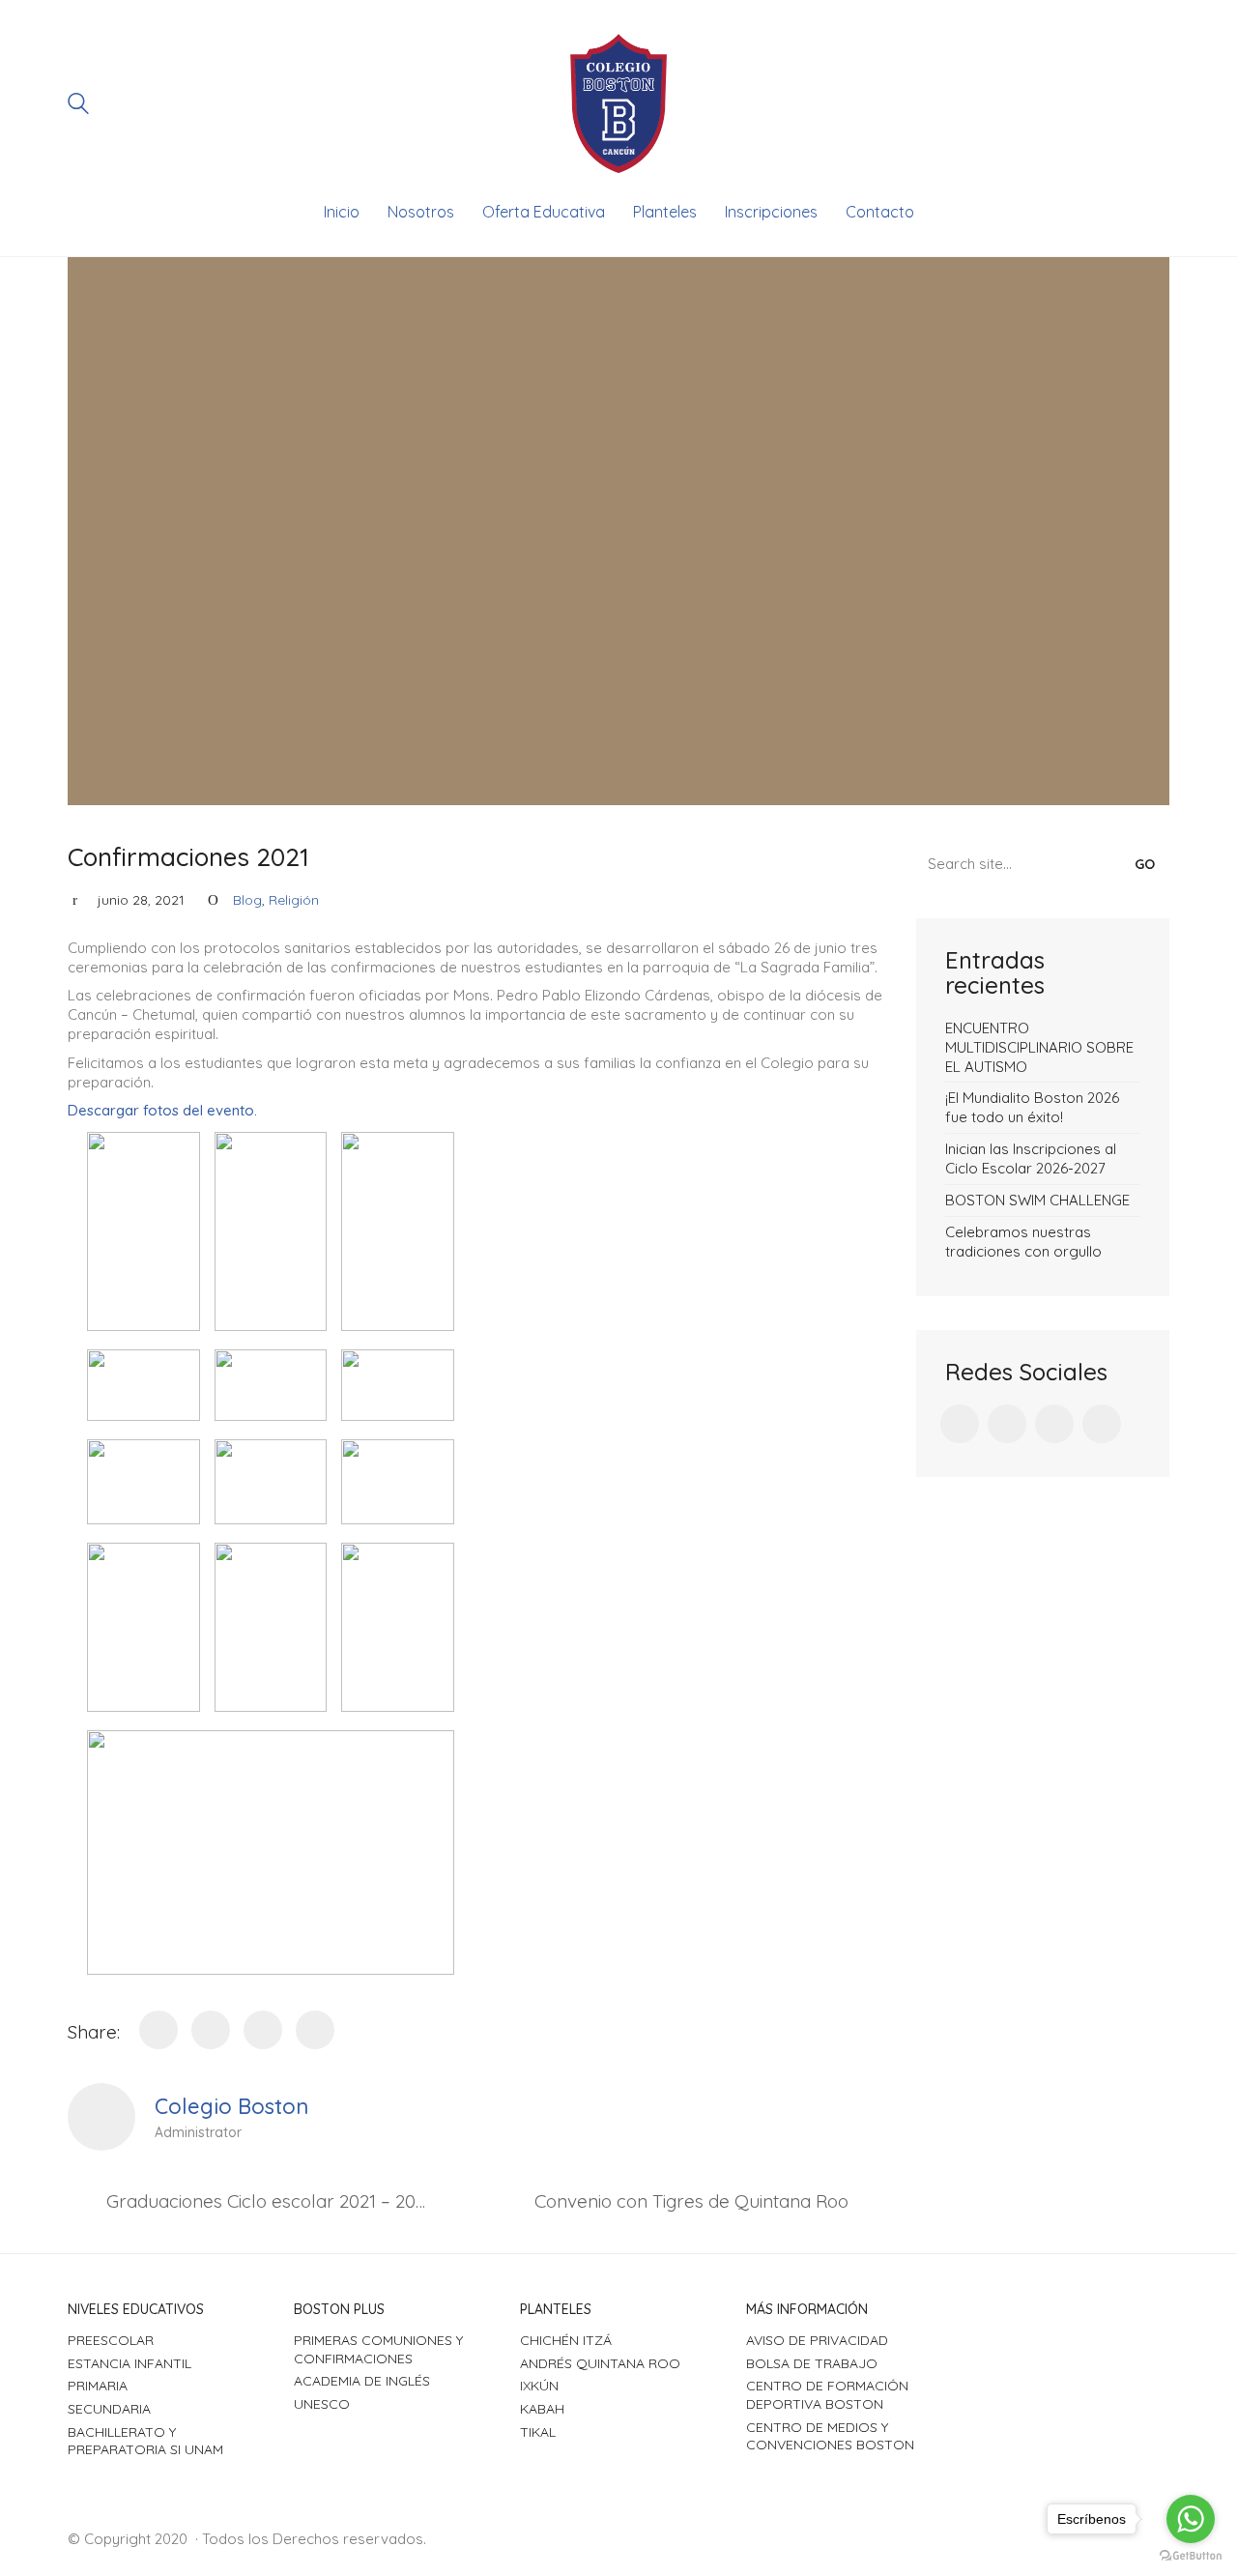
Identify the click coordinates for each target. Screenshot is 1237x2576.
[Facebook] (158, 2030)
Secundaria (109, 2409)
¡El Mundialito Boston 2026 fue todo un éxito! (1032, 1107)
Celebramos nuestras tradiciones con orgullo (1023, 1242)
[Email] (315, 2030)
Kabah (542, 2409)
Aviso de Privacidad (817, 2340)
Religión (294, 900)
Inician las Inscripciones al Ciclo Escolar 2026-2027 (1031, 1158)
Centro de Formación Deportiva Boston (827, 2395)
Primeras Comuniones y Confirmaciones (378, 2349)
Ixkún (539, 2386)
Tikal (538, 2432)
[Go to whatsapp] (1191, 2519)
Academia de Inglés (362, 2381)
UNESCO (322, 2404)
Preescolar (111, 2340)
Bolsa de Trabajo (812, 2363)
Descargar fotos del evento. (162, 1110)
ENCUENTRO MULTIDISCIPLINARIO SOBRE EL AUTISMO (1039, 1047)
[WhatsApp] (263, 2030)
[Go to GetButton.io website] (1191, 2556)
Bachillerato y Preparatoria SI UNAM (145, 2441)
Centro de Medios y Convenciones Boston (830, 2436)
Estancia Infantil (129, 2363)
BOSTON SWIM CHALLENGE (1037, 1200)
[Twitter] (211, 2030)
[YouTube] (1102, 1424)
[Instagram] (1054, 1424)
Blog (247, 900)
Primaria (98, 2386)
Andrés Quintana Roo (600, 2363)
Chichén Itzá (566, 2340)
